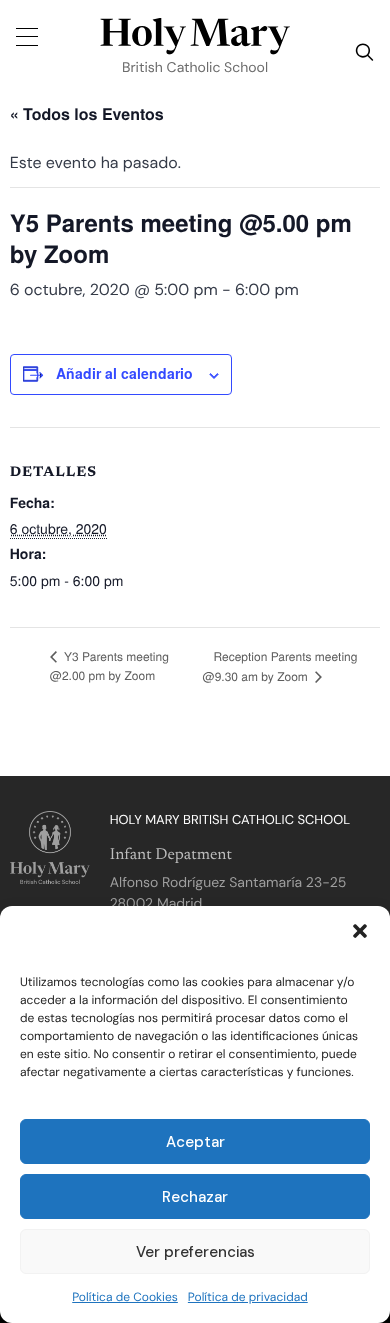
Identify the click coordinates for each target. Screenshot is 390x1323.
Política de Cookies (125, 1297)
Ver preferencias (195, 1252)
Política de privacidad (248, 1297)
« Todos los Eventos (87, 113)
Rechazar (195, 1197)
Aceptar (195, 1142)
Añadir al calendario (124, 373)
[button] (360, 931)
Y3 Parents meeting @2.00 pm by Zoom (109, 666)
